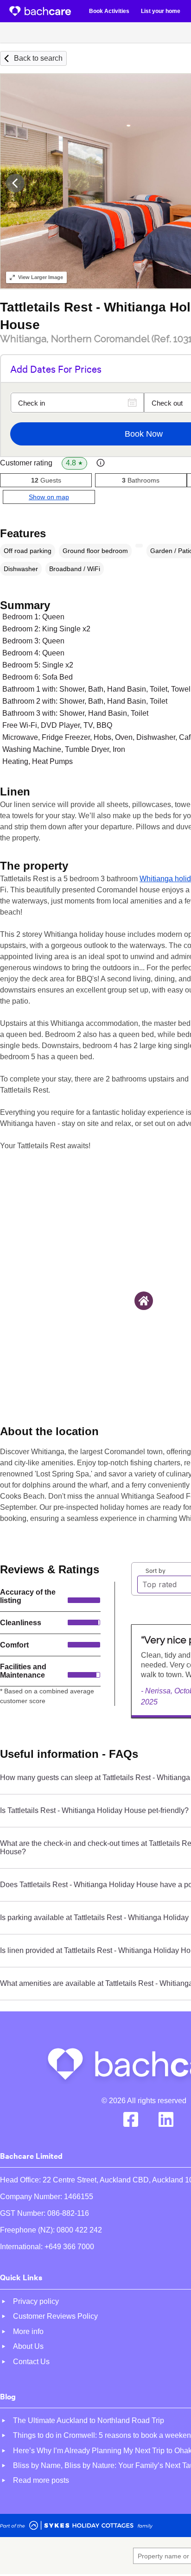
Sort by (156, 1570)
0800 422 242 (79, 2230)
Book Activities (109, 11)
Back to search (38, 58)
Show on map (49, 497)
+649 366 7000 (69, 2247)
